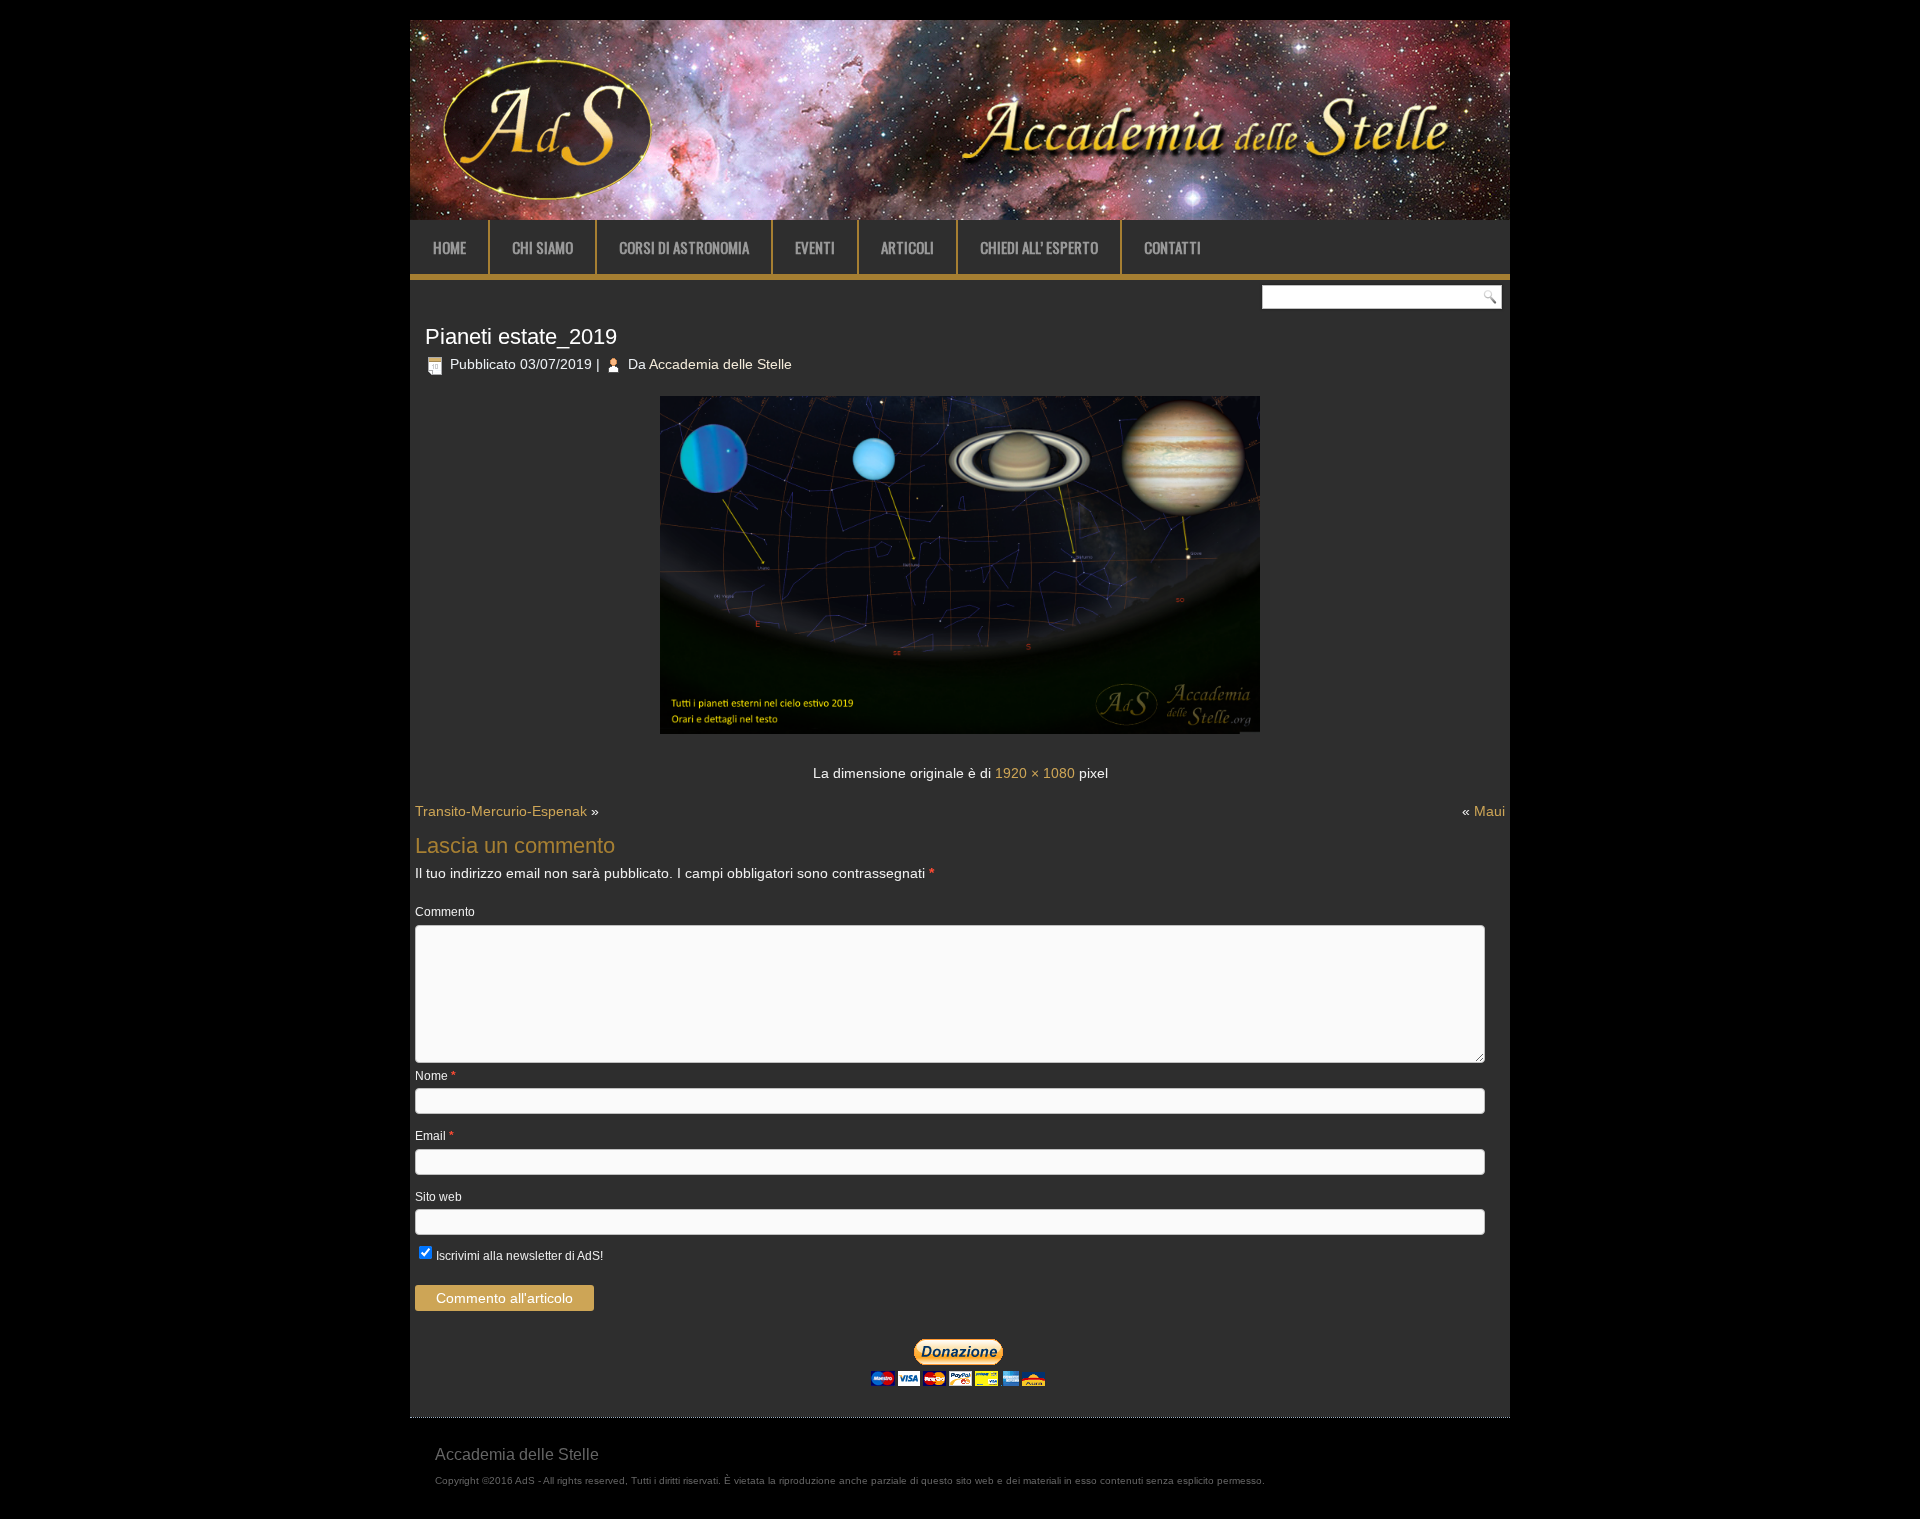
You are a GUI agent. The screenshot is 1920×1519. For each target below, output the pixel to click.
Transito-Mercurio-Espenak (501, 811)
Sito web (438, 1197)
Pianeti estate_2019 (521, 336)
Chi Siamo (542, 247)
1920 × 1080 (1035, 773)
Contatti (1172, 247)
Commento (445, 912)
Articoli (907, 247)
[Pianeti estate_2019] (960, 736)
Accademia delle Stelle (720, 364)
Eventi (815, 247)
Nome (435, 1076)
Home (449, 247)
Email (434, 1136)
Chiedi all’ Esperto (1039, 247)
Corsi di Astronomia (684, 247)
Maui (1489, 811)
